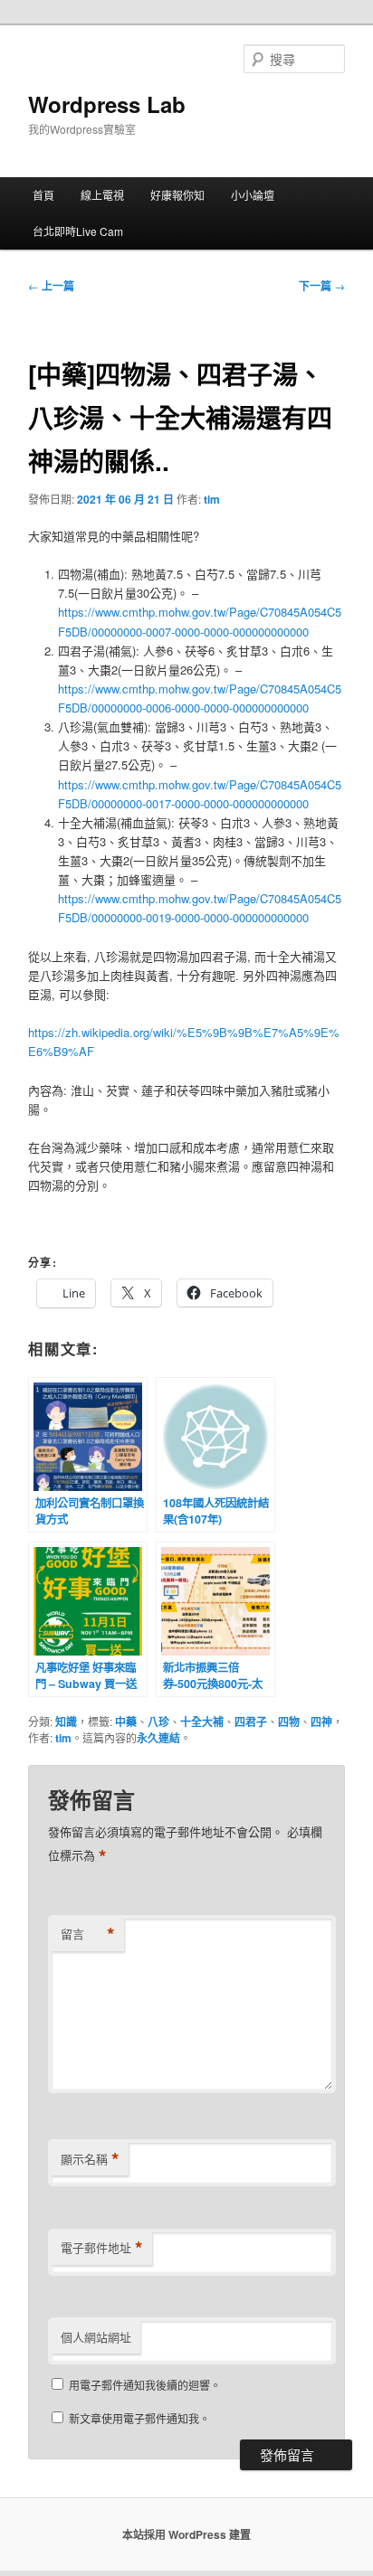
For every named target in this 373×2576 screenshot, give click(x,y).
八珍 (158, 1722)
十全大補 (202, 1722)
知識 (66, 1722)
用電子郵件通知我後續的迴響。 (145, 2385)
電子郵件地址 (102, 2248)
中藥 (126, 1722)
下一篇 (322, 286)
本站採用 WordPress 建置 (186, 2534)
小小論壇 (253, 195)
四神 (321, 1722)
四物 (289, 1722)
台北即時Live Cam (78, 231)
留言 (88, 1934)
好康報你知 (177, 195)
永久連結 (158, 1738)
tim (212, 499)
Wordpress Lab (107, 104)
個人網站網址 (96, 2337)
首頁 (43, 195)
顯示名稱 (90, 2159)
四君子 (251, 1722)
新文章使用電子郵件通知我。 (139, 2418)
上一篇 (51, 286)
